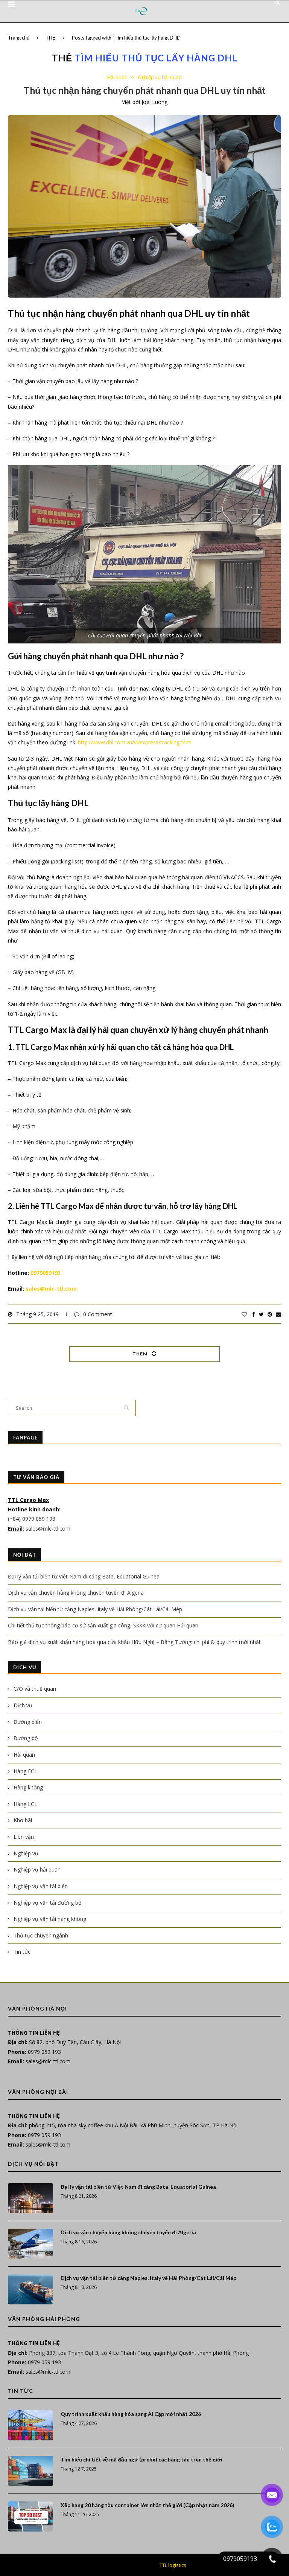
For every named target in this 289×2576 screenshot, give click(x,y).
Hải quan (117, 78)
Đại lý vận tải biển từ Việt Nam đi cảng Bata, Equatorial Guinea (84, 1576)
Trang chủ (19, 38)
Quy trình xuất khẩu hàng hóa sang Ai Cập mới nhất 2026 (131, 2414)
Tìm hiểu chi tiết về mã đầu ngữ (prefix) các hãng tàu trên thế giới (141, 2459)
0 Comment (98, 1314)
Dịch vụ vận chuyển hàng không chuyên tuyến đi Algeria (76, 1593)
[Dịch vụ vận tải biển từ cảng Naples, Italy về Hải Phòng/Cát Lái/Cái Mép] (30, 2289)
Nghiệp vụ (26, 1853)
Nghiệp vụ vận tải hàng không (50, 1919)
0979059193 (46, 1273)
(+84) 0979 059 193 (32, 1519)
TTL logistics (173, 2565)
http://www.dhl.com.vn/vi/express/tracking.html (135, 742)
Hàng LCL (25, 1804)
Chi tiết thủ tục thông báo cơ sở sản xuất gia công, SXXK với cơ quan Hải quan (103, 1625)
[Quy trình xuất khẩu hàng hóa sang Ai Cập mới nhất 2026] (30, 2425)
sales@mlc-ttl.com (51, 1289)
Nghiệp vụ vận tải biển (41, 1886)
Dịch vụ (23, 1705)
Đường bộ (26, 1738)
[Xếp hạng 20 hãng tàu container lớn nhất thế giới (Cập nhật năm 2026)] (30, 2516)
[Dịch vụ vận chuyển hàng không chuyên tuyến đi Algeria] (30, 2244)
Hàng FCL (25, 1771)
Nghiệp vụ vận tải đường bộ (47, 1903)
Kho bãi (23, 1820)
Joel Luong (154, 102)
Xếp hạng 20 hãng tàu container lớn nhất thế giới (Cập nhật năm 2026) (148, 2505)
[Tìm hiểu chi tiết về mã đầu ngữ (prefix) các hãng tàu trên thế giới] (30, 2471)
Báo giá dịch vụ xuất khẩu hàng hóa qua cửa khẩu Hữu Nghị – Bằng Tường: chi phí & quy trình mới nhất (134, 1642)
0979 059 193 (44, 2052)
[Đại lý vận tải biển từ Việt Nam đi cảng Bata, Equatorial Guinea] (30, 2198)
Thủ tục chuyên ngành (41, 1935)
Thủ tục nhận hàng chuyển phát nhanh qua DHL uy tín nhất (145, 90)
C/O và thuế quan (35, 1689)
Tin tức (22, 1952)
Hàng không (28, 1787)
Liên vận (24, 1837)
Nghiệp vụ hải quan (160, 78)
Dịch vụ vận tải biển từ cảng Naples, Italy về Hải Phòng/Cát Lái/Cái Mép (95, 1609)
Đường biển (28, 1722)
